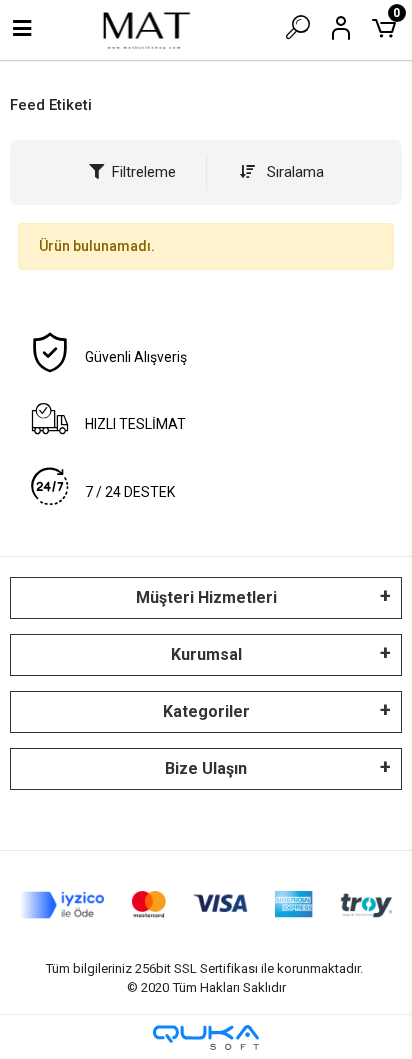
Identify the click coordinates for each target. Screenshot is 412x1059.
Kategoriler (206, 711)
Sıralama (293, 172)
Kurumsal (206, 654)
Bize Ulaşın (206, 768)
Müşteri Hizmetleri (206, 597)
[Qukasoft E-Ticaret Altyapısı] (206, 1037)
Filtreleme (144, 172)
